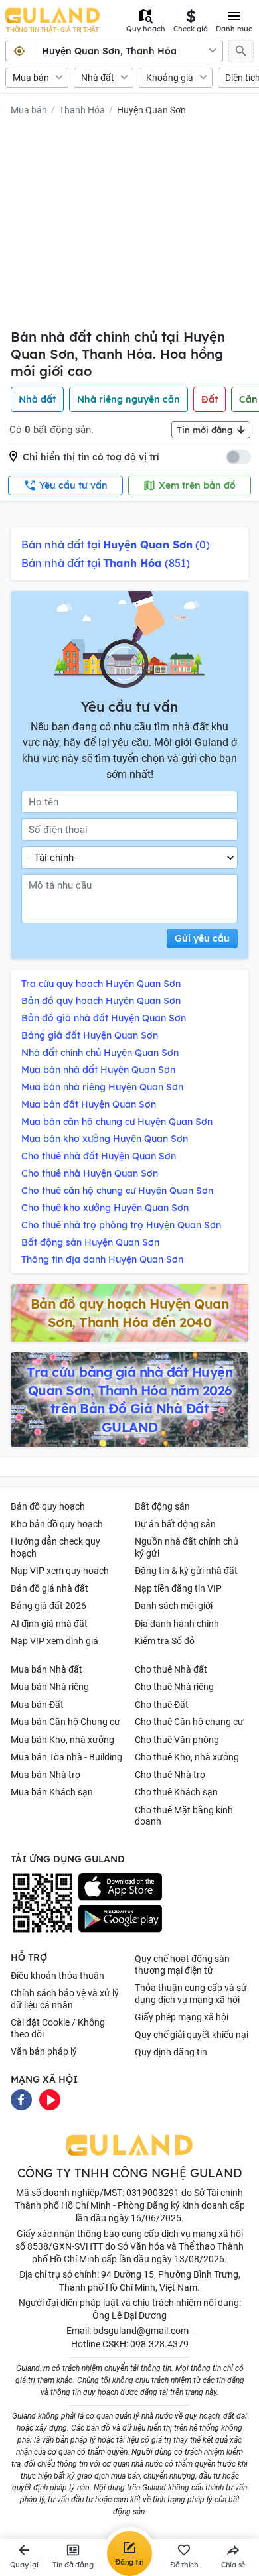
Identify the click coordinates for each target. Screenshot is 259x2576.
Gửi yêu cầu (202, 938)
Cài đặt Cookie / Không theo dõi (58, 2028)
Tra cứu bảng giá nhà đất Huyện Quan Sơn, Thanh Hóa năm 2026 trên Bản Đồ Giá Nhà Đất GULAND (129, 1399)
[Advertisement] (129, 225)
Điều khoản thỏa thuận (57, 1976)
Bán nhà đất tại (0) (116, 545)
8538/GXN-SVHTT (65, 2246)
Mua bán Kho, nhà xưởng (62, 1740)
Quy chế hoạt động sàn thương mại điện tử (182, 1964)
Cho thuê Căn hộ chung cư (189, 1722)
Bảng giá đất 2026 (48, 1606)
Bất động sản (162, 1506)
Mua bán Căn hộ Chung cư (65, 1722)
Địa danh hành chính (177, 1624)
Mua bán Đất (37, 1705)
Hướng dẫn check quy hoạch (55, 1547)
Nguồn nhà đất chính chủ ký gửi (187, 1547)
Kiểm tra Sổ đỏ (165, 1641)
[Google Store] (120, 1919)
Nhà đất (98, 78)
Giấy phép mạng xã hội (182, 2017)
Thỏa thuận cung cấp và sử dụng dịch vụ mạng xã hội (191, 1994)
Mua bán (31, 78)
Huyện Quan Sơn (151, 110)
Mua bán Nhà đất (46, 1669)
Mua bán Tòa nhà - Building (66, 1757)
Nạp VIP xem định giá (54, 1641)
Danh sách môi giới (174, 1606)
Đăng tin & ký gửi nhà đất (186, 1571)
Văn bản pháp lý (44, 2051)
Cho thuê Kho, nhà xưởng (187, 1757)
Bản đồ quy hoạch (48, 1506)
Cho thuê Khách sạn (176, 1792)
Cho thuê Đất (162, 1705)
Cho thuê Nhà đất (171, 1669)
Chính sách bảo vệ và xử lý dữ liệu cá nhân (65, 1999)
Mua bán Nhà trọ (45, 1775)
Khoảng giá (170, 78)
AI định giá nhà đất (49, 1624)
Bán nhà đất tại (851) (106, 563)
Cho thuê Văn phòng (177, 1740)
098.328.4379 (159, 2344)
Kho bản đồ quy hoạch (57, 1524)
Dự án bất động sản (175, 1524)
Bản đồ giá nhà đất (49, 1588)
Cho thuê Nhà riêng (174, 1687)
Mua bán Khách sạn (52, 1792)
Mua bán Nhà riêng (50, 1687)
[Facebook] (21, 2099)
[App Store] (120, 1887)
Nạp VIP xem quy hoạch (60, 1571)
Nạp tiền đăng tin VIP (178, 1588)
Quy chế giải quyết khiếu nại (192, 2035)
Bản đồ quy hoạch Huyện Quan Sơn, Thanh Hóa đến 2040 (130, 1313)
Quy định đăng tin (171, 2052)
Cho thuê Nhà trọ (170, 1775)
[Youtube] (50, 2099)
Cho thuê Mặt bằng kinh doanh (184, 1816)
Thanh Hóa (82, 110)
